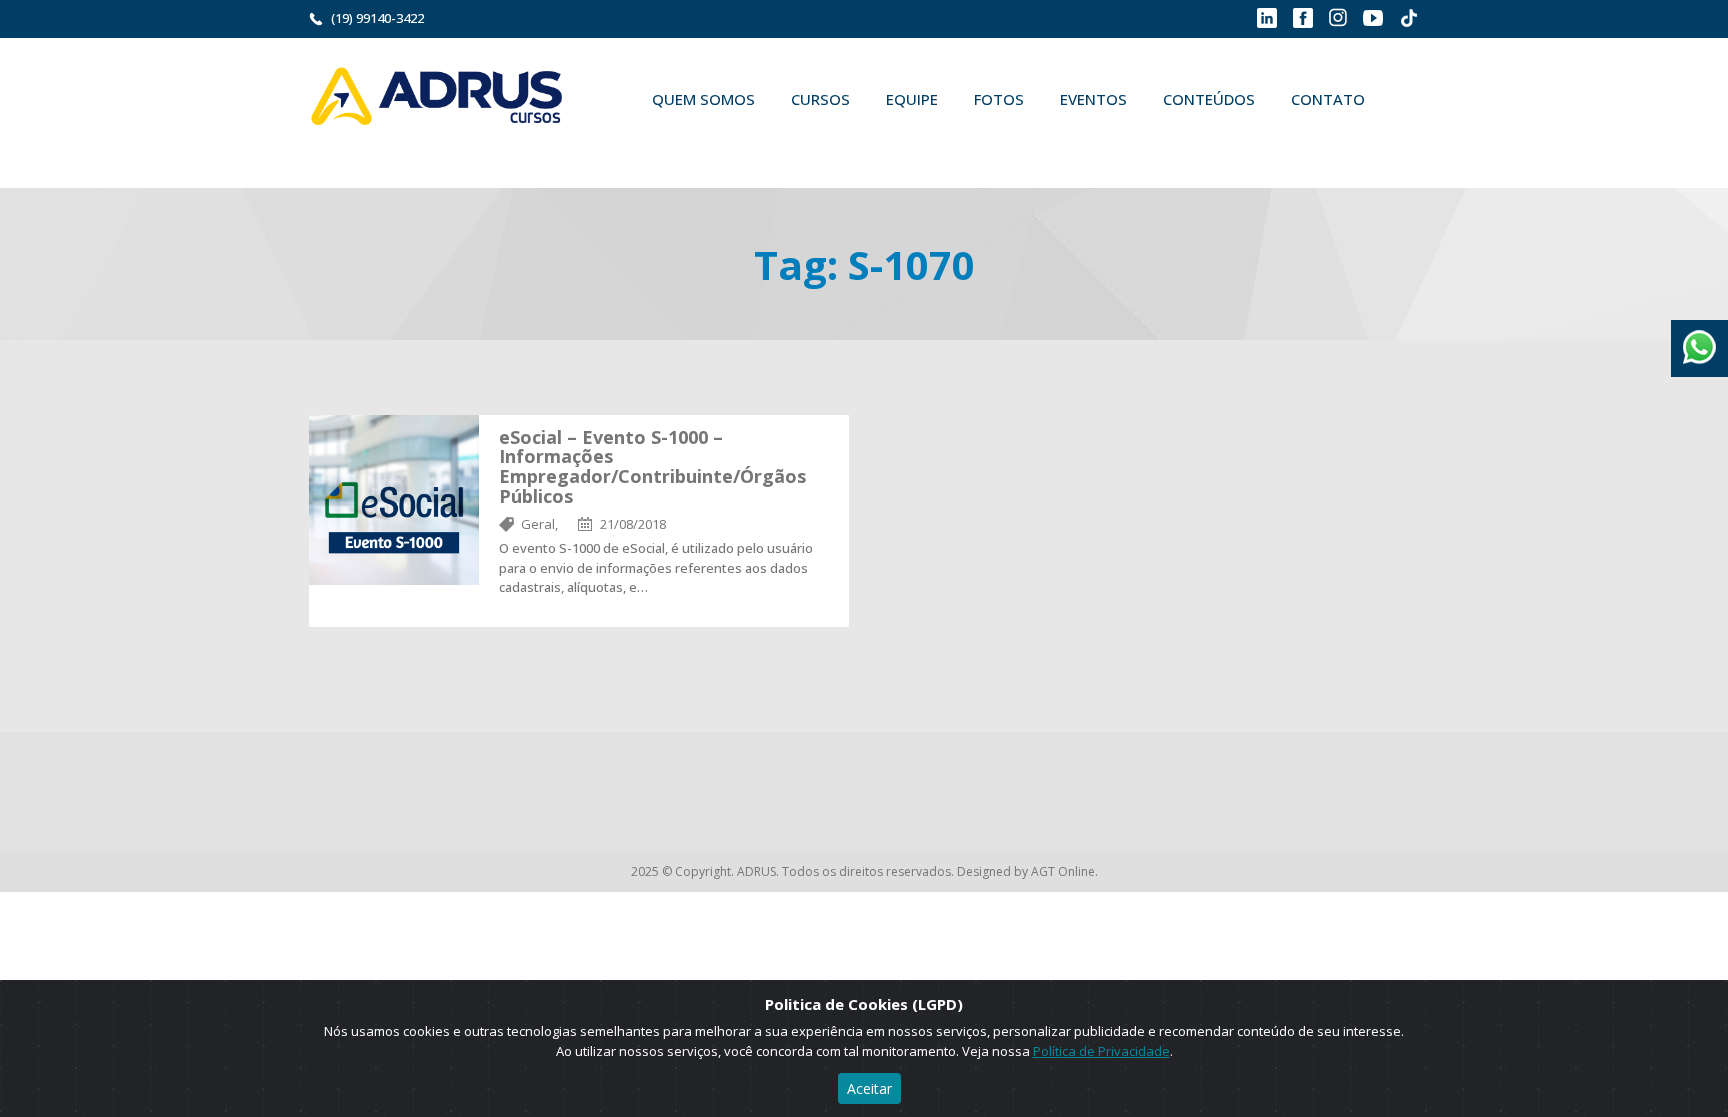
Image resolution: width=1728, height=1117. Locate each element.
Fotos (999, 99)
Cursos (820, 99)
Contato (1328, 99)
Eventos (1093, 99)
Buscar (663, 146)
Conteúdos (1209, 99)
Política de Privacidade (1101, 1051)
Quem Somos (703, 99)
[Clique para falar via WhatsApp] (1699, 340)
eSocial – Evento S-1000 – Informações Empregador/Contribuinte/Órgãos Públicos (652, 466)
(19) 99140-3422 (377, 18)
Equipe (912, 99)
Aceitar (869, 1088)
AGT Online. (1064, 871)
